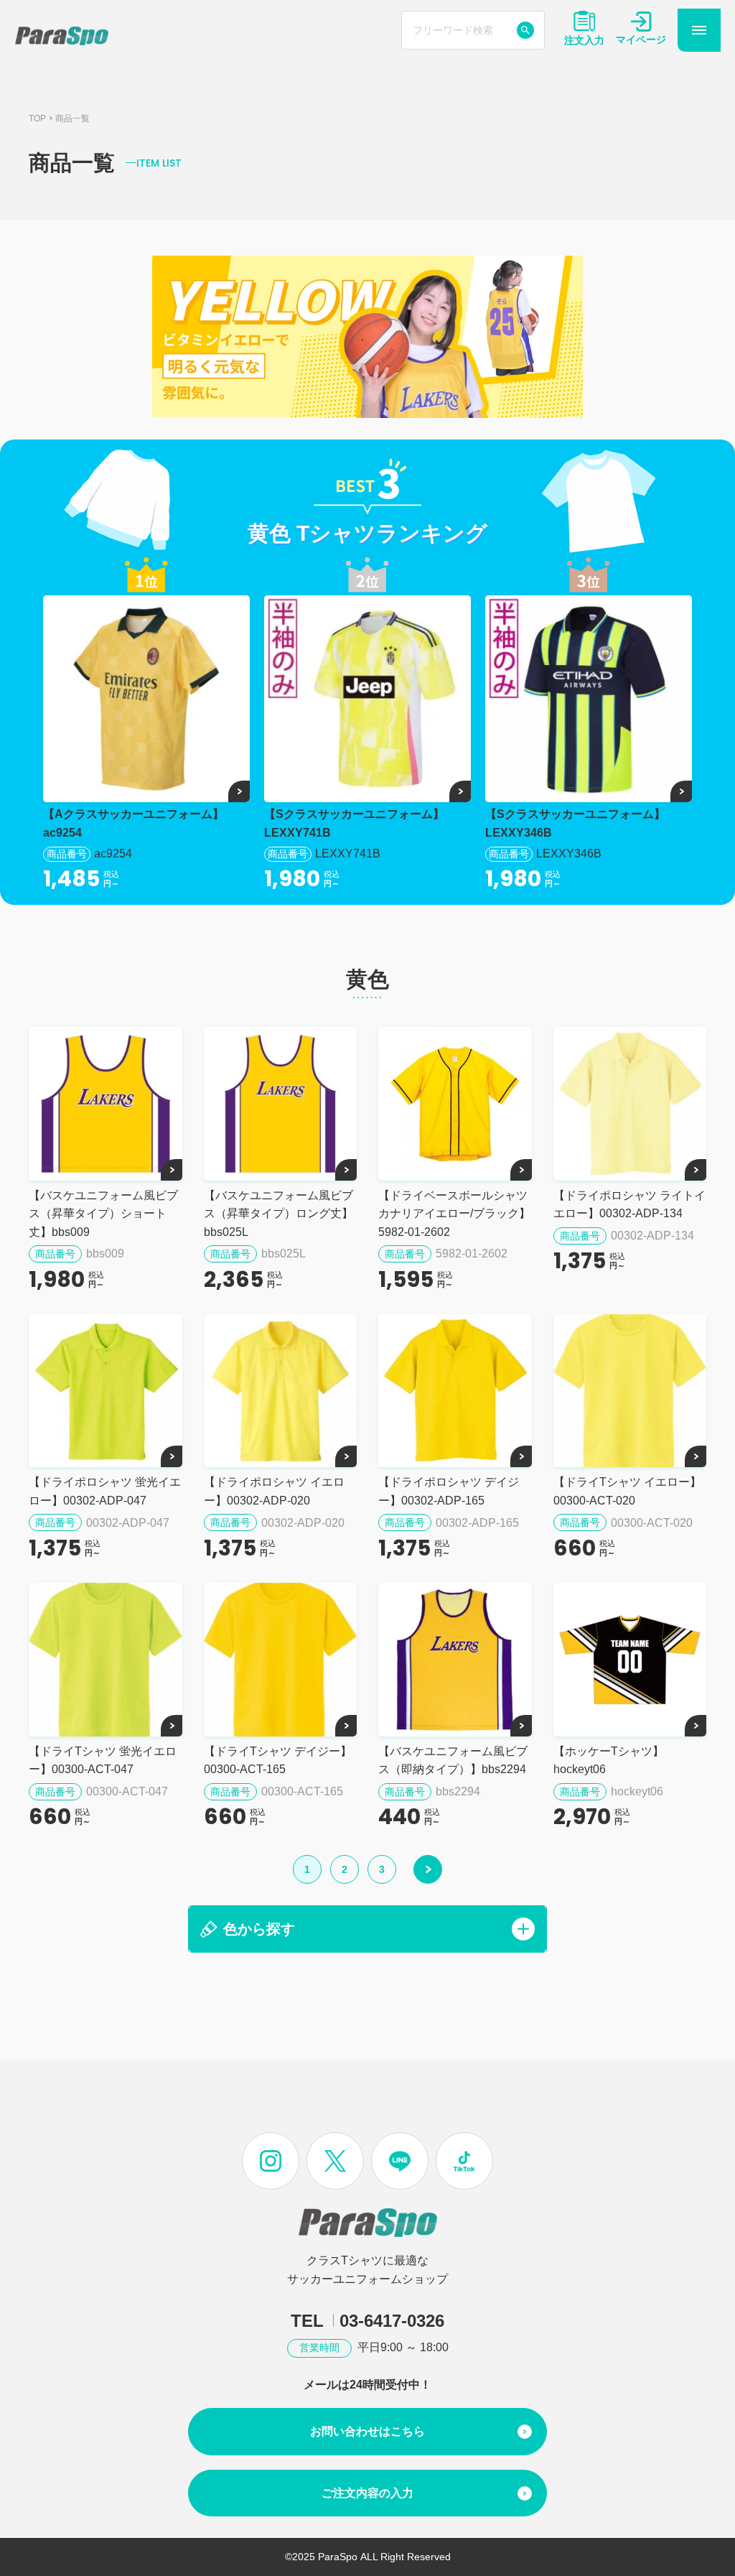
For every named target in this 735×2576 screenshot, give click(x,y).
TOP (37, 118)
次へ (428, 1869)
